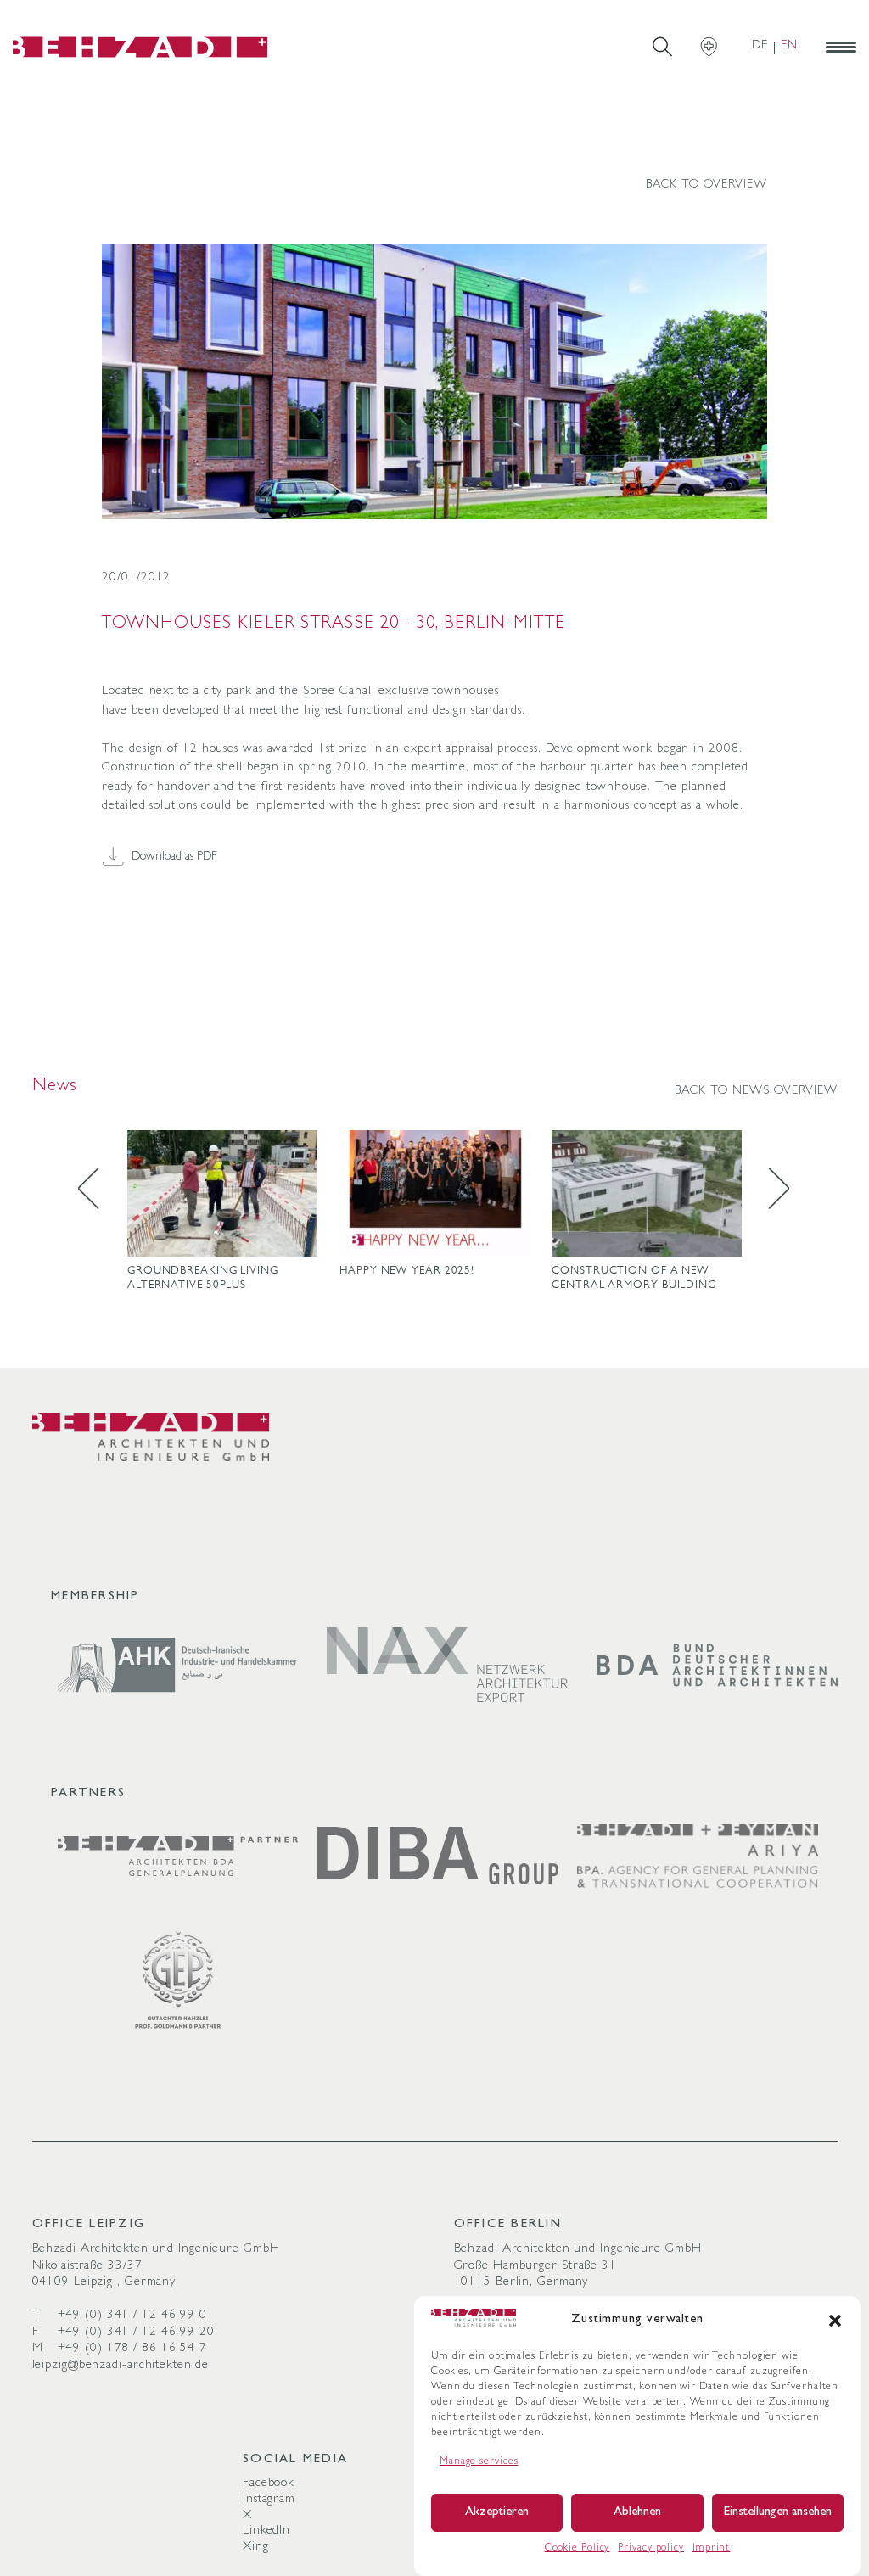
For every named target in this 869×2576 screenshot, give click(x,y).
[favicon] (140, 47)
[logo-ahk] (178, 1666)
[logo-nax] (447, 1665)
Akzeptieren (497, 2513)
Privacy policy (651, 2549)
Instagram (269, 2500)
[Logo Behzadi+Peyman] (698, 1856)
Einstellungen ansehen (778, 2513)
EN (789, 46)
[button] (835, 2321)
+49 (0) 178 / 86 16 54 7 (133, 2349)
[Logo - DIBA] (438, 1856)
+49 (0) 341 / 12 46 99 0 (133, 2316)
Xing (256, 2548)
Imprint (711, 2549)
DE (760, 46)
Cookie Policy (577, 2549)
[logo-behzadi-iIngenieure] (151, 1437)
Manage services (479, 2462)
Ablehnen (637, 2513)
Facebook (269, 2484)
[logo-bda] (717, 1665)
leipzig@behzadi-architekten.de (121, 2366)
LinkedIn (266, 2531)
